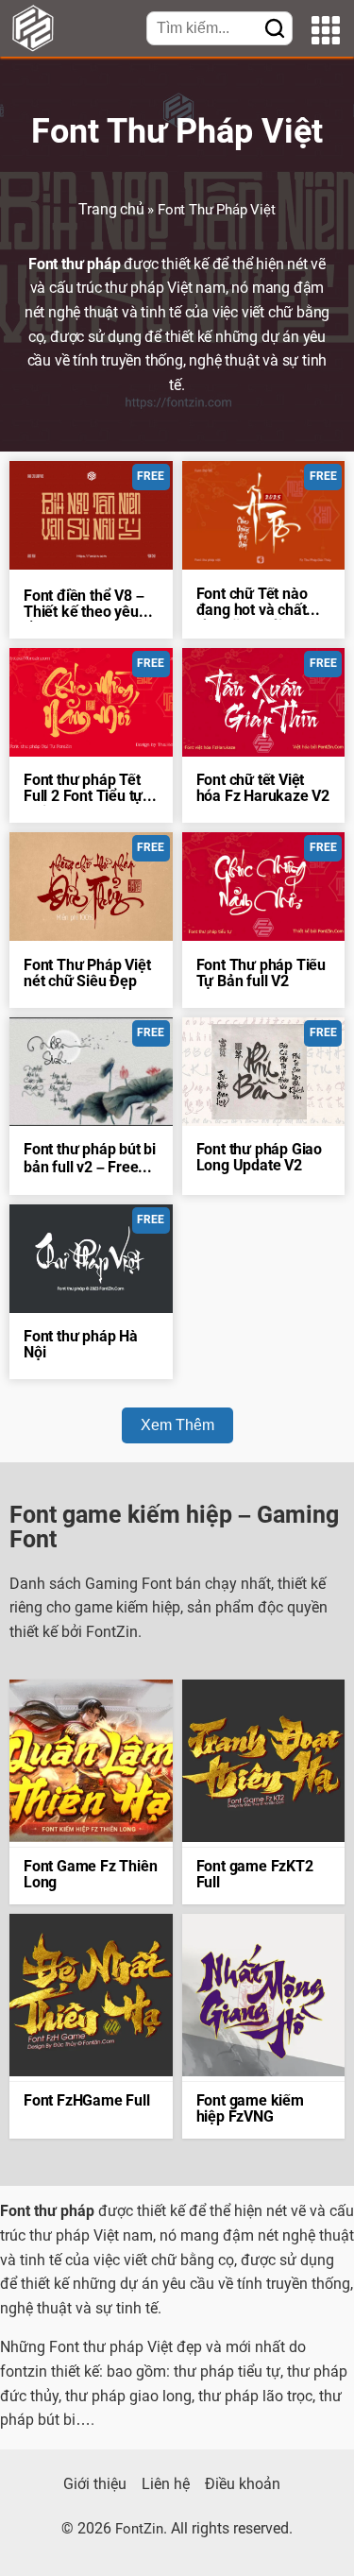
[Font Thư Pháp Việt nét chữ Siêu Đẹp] (91, 887)
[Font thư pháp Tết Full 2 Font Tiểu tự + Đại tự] (91, 702)
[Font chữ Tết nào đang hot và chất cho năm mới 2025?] (264, 515)
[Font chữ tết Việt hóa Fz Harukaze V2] (264, 702)
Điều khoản (243, 2485)
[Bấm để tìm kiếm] (275, 30)
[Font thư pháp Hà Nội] (91, 1259)
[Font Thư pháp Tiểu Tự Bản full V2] (264, 887)
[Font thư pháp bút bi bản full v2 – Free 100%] (91, 1072)
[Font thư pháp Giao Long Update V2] (264, 1072)
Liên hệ (166, 2485)
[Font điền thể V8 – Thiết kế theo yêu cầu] (91, 515)
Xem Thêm (177, 1425)
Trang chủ (111, 211)
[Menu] (326, 33)
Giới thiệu (95, 2485)
